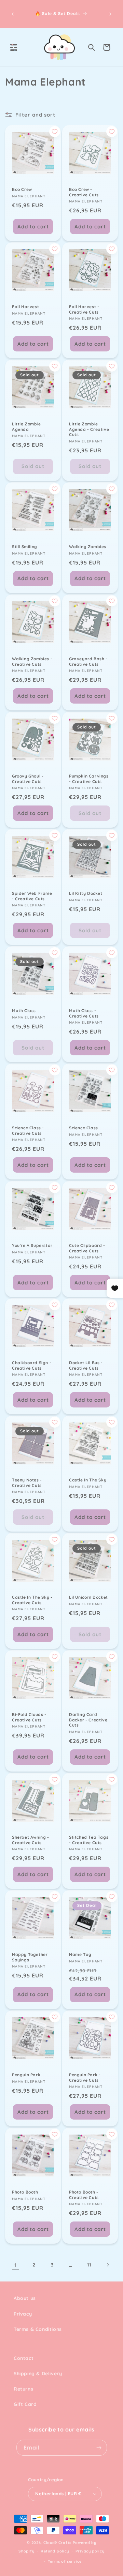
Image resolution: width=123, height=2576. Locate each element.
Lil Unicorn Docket (88, 1597)
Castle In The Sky (88, 1480)
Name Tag (80, 1954)
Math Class (24, 1011)
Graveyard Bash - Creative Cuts (88, 661)
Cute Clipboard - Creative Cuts (87, 1248)
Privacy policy (90, 2551)
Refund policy (55, 2551)
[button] (14, 47)
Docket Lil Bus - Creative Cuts (86, 1365)
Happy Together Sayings (30, 1957)
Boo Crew (22, 189)
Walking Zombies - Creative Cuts (32, 661)
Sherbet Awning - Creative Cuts (31, 1840)
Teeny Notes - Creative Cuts (27, 1483)
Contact (24, 2358)
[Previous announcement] (13, 14)
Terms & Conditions (38, 2329)
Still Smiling (25, 547)
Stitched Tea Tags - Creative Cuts (89, 1840)
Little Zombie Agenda (26, 427)
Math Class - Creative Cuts (84, 1013)
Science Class (84, 1128)
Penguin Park (26, 2075)
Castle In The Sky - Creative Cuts (32, 1600)
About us (25, 2298)
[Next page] (108, 2265)
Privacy (23, 2314)
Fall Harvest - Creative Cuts (84, 309)
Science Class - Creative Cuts (28, 1131)
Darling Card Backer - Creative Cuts (88, 1720)
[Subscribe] (99, 2448)
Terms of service (65, 2561)
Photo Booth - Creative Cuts (84, 2195)
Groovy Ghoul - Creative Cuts (28, 779)
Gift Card (25, 2404)
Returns (23, 2389)
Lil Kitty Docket (86, 893)
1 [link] (16, 2265)
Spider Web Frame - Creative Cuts (32, 896)
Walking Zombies (88, 547)
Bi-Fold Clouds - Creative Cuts (29, 1717)
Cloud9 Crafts (57, 2543)
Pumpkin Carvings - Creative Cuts (89, 779)
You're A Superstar (32, 1245)
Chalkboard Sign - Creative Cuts (32, 1365)
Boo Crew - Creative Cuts (84, 192)
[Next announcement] (110, 14)
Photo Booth (25, 2192)
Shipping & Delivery (38, 2374)
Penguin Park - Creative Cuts (85, 2077)
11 (89, 2265)
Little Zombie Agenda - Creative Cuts (89, 429)
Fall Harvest (25, 307)
